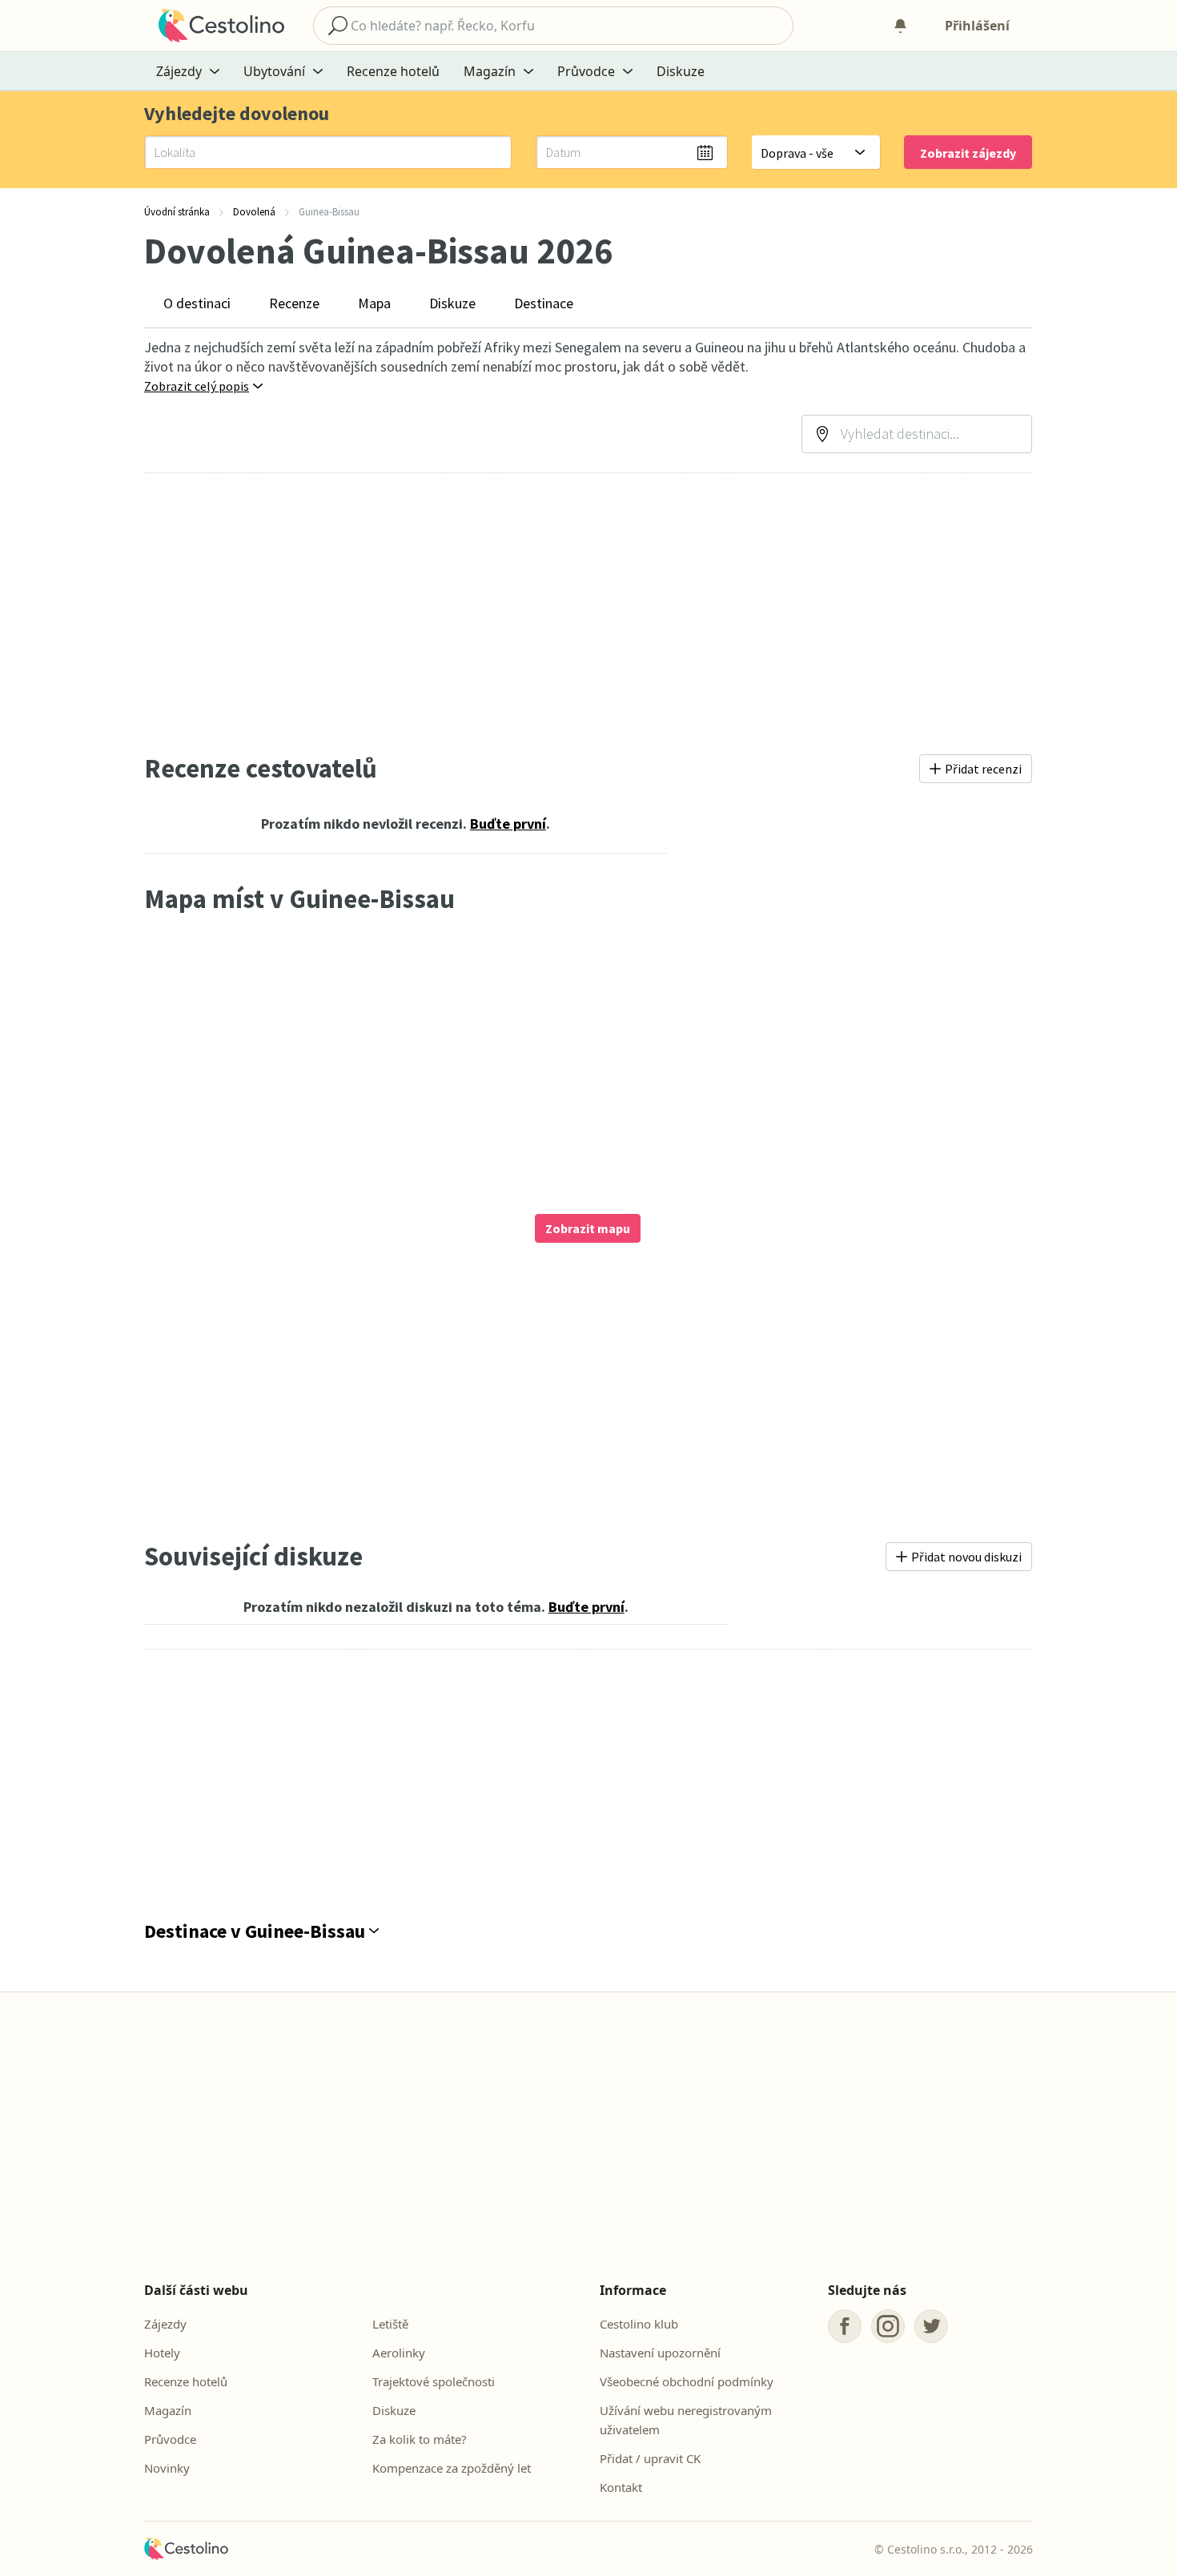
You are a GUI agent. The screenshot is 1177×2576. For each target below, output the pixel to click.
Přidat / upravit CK (650, 2458)
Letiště (390, 2324)
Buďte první (508, 824)
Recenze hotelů (393, 71)
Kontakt (621, 2487)
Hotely (162, 2353)
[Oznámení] (900, 26)
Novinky (167, 2468)
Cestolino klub (639, 2324)
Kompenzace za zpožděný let (452, 2468)
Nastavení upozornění (660, 2353)
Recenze (294, 303)
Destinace (544, 303)
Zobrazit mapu (588, 1228)
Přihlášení (977, 26)
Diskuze (681, 71)
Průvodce (170, 2439)
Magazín (168, 2410)
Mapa (374, 303)
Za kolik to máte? (420, 2439)
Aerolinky (399, 2353)
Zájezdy (165, 2324)
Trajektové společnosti (434, 2381)
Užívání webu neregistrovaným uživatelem (686, 2420)
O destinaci (197, 303)
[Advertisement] (588, 613)
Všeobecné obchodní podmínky (687, 2381)
